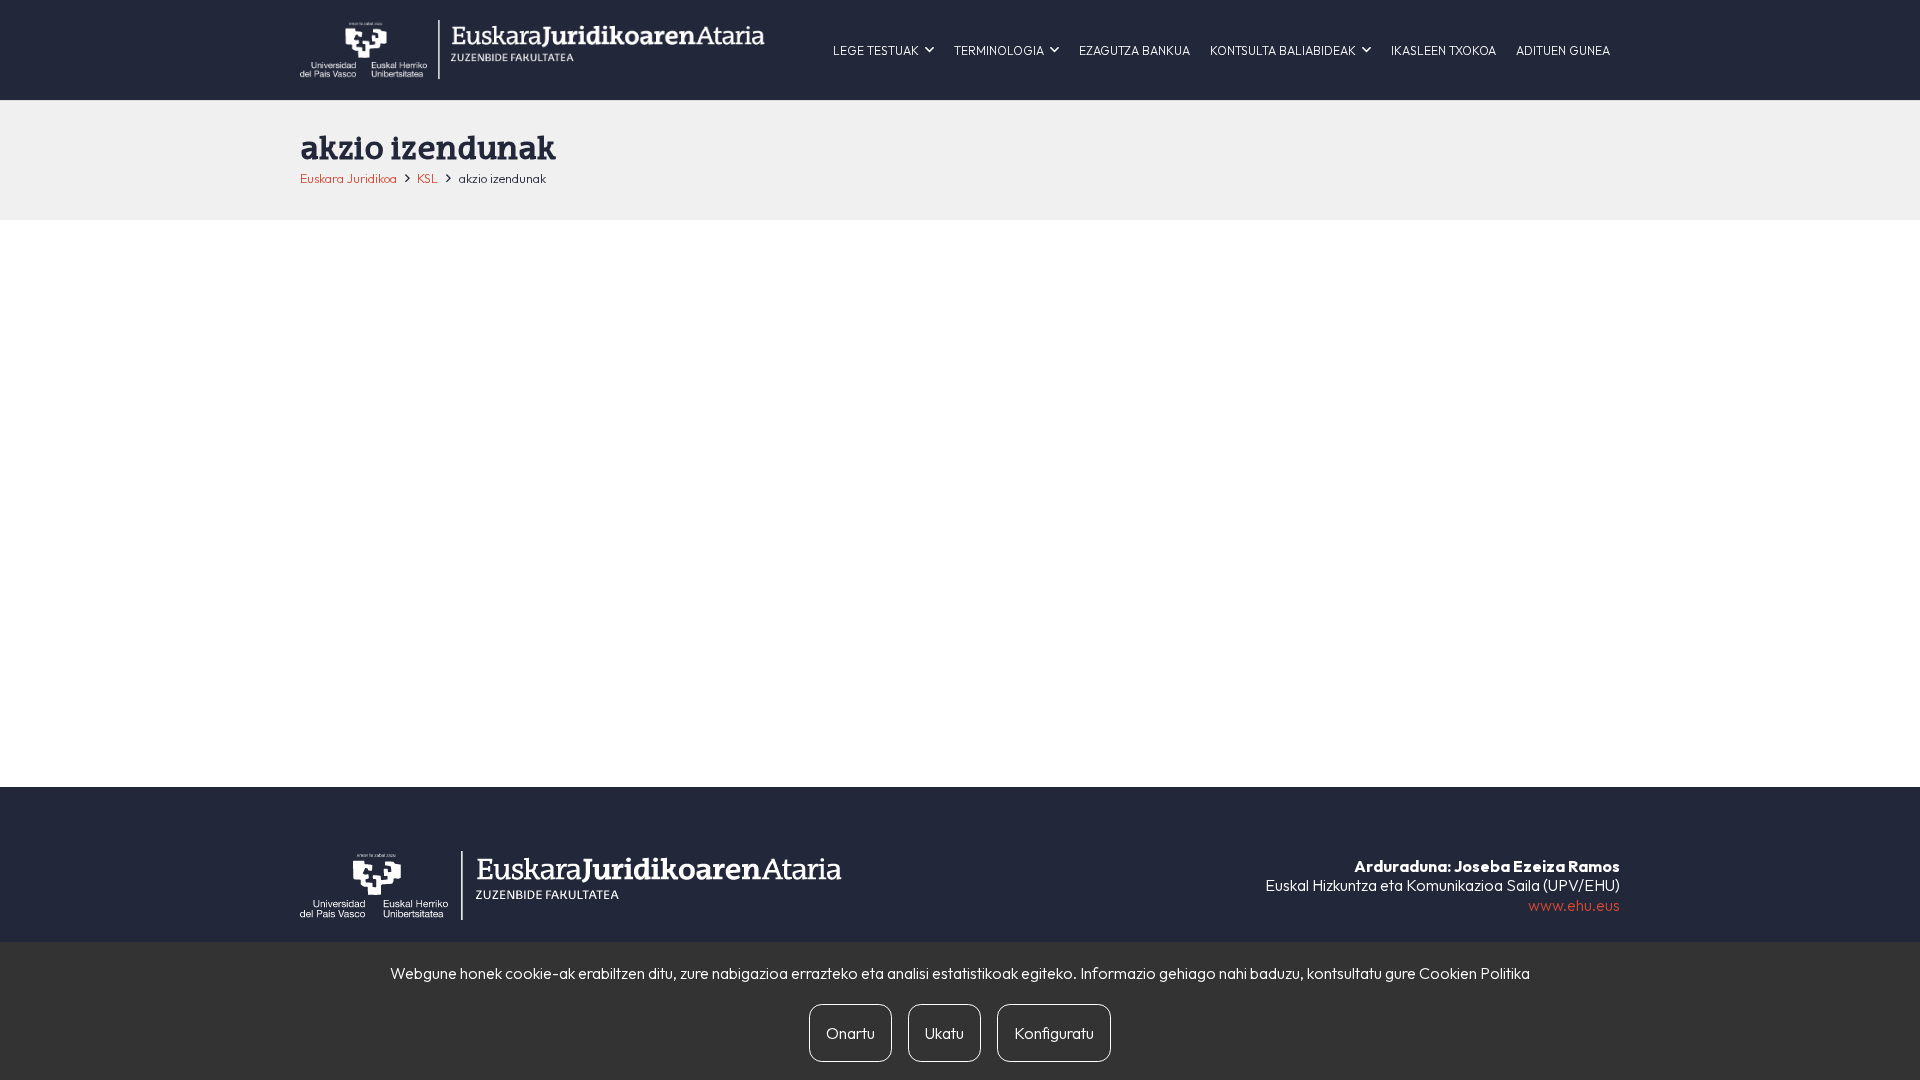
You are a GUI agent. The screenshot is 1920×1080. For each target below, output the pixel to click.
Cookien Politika (1474, 973)
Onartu (850, 1033)
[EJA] (532, 50)
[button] (929, 50)
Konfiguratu (1054, 1033)
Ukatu (944, 1033)
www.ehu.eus (1574, 905)
